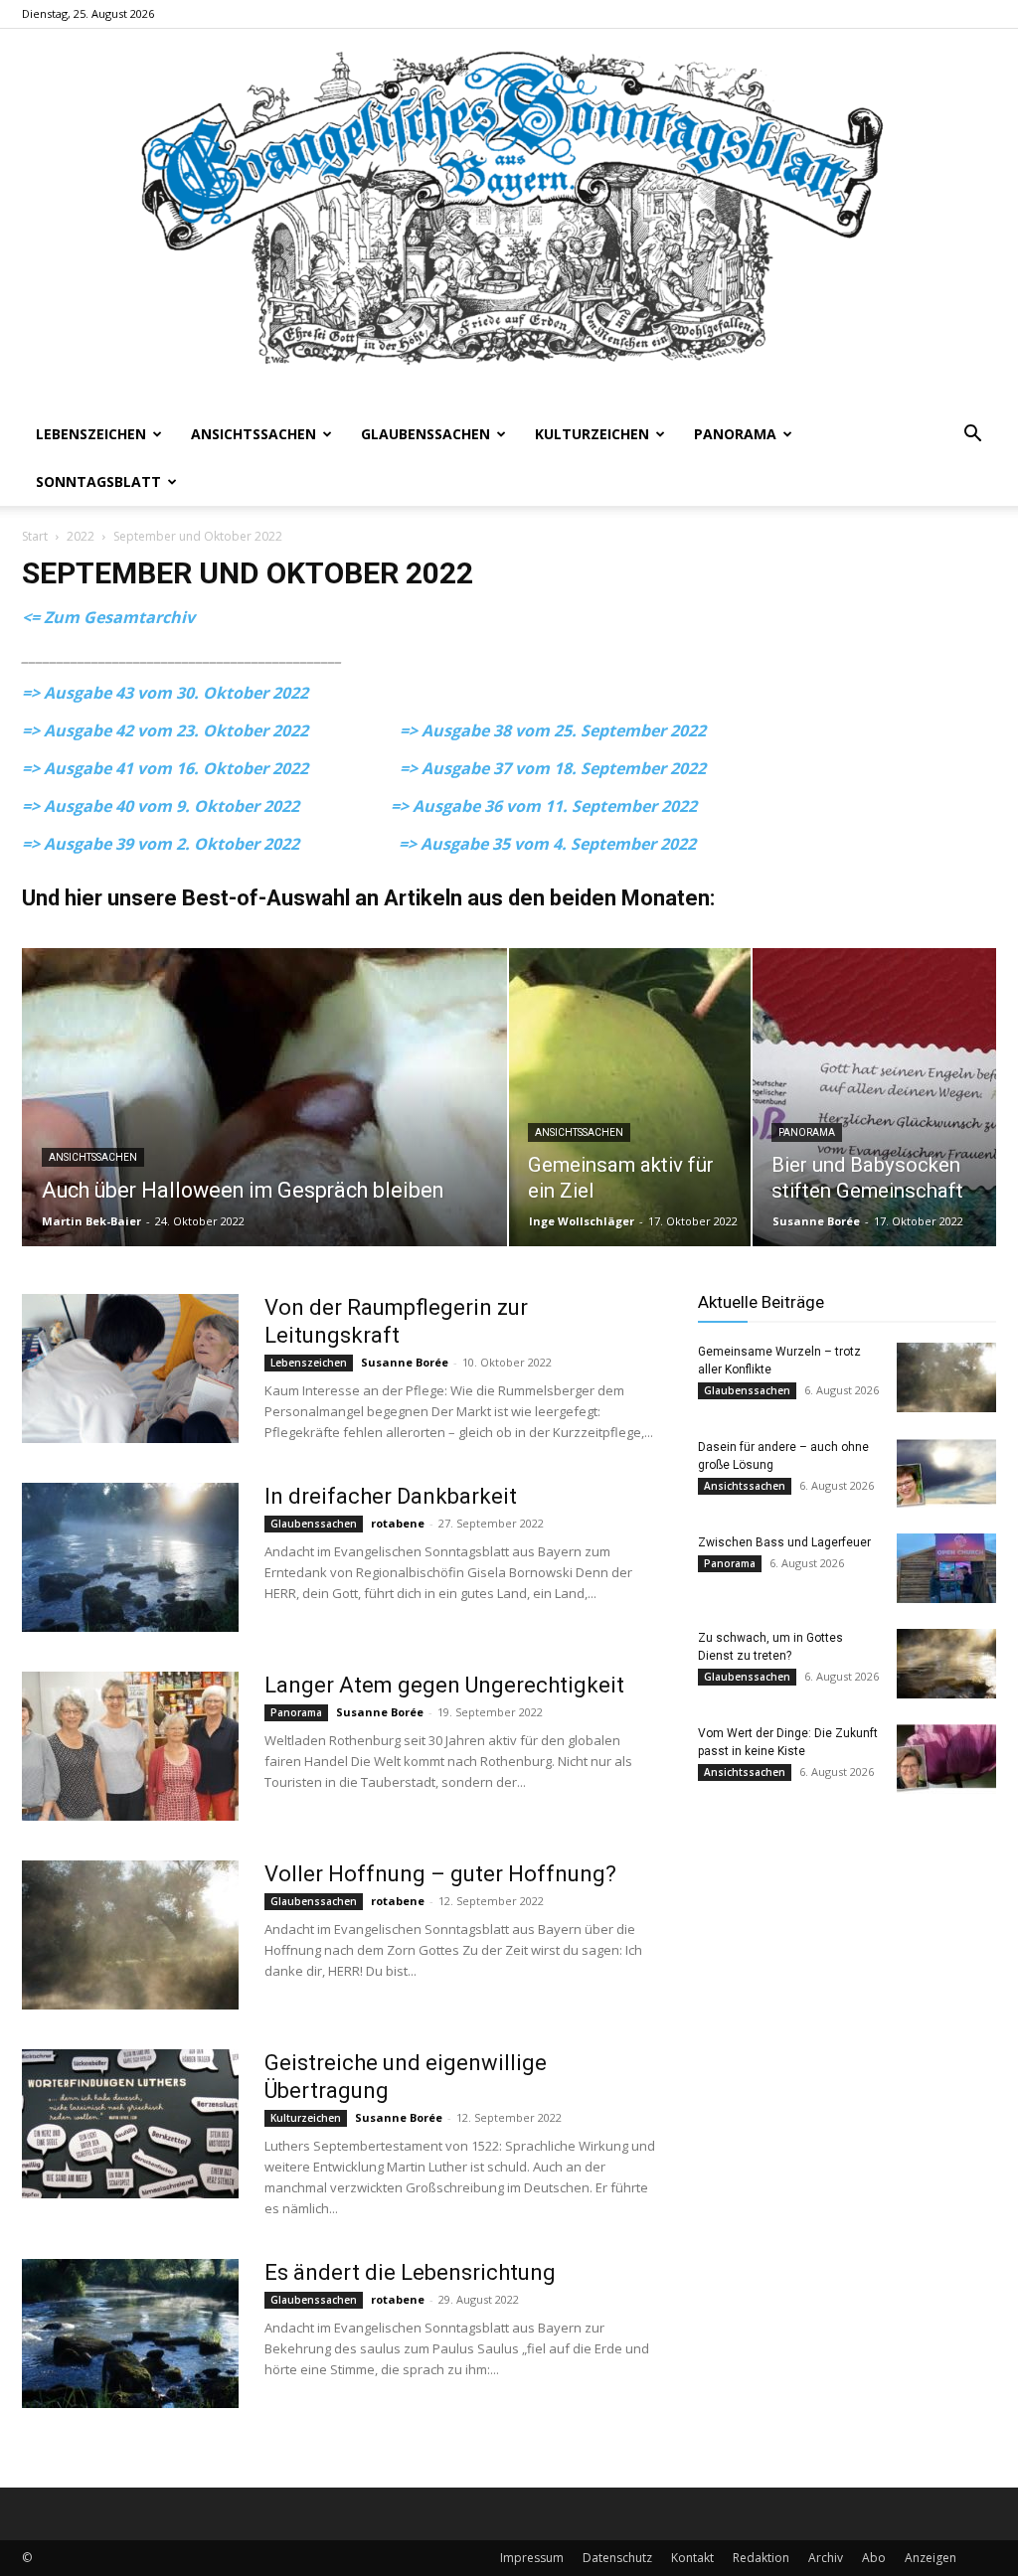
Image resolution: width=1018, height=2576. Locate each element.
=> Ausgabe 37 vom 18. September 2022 (553, 768)
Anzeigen (931, 2558)
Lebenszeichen (91, 434)
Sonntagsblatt (98, 482)
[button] (972, 436)
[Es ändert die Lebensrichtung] (130, 2334)
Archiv (826, 2558)
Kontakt (692, 2558)
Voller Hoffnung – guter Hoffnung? (440, 1874)
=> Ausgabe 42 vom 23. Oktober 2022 (211, 730)
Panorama (735, 434)
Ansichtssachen (254, 434)
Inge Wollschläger (582, 1221)
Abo (874, 2558)
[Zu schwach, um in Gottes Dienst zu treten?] (946, 1664)
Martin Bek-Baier (91, 1221)
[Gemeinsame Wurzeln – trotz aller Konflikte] (946, 1377)
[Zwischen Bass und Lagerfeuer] (946, 1568)
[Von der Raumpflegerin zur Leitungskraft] (130, 1368)
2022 (81, 536)
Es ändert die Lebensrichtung (410, 2272)
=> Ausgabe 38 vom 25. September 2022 (553, 730)
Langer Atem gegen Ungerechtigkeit (444, 1685)
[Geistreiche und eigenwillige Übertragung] (130, 2124)
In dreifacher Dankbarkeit (391, 1496)
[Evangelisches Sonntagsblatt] (509, 220)
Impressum (532, 2558)
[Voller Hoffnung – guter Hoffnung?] (130, 1935)
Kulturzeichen (592, 434)
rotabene (398, 1523)
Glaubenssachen (425, 434)
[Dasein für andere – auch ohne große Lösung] (946, 1473)
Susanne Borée (816, 1221)
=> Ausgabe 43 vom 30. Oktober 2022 (165, 693)
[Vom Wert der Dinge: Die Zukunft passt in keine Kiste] (946, 1759)
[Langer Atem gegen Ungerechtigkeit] (130, 1746)
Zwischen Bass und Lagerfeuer (784, 1542)
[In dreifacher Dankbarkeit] (130, 1557)
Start (35, 536)
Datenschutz (617, 2558)
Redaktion (761, 2558)
